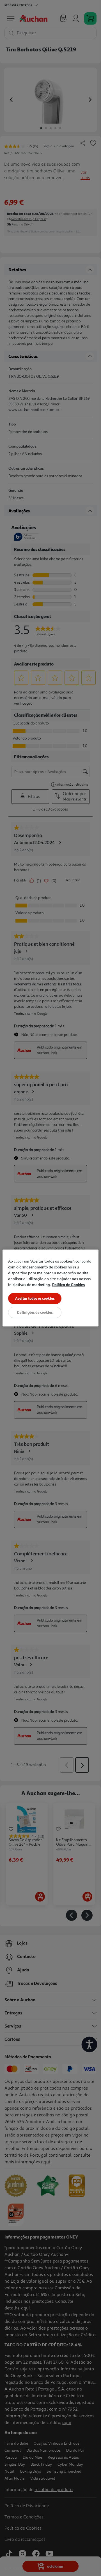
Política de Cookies (68, 1285)
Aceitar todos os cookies (35, 1298)
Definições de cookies (35, 1312)
